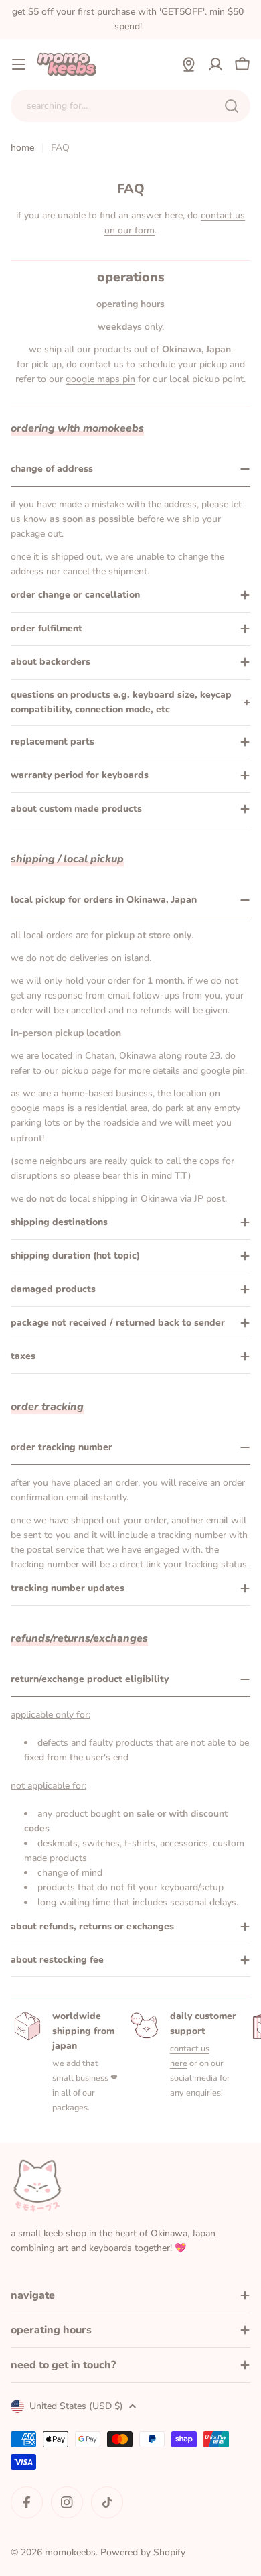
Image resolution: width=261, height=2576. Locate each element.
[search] (232, 106)
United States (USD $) (76, 2406)
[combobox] (130, 106)
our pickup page (78, 1071)
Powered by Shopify (143, 2552)
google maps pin (100, 379)
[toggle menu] (19, 64)
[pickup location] (189, 64)
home (22, 148)
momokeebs (70, 2552)
